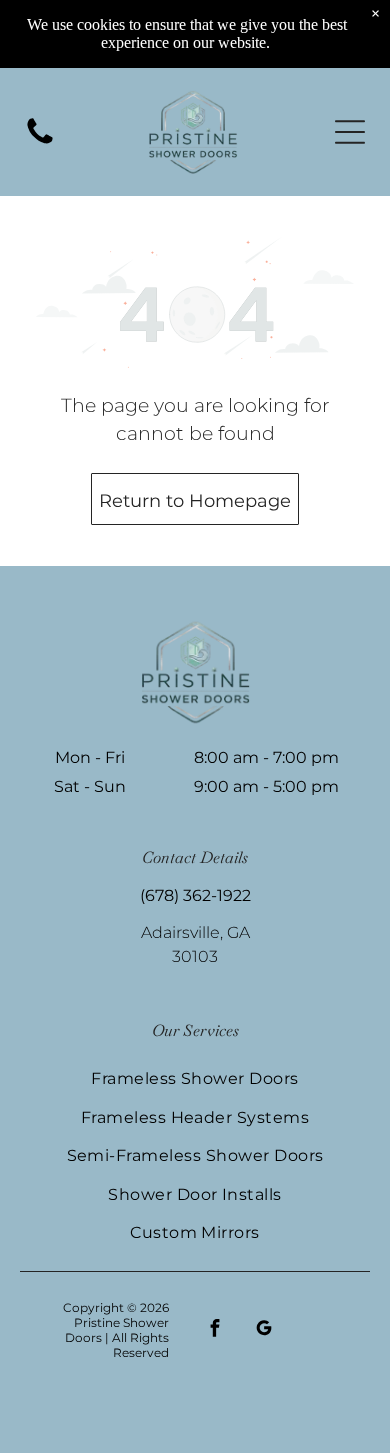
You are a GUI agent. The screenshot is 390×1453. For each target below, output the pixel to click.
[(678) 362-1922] (40, 142)
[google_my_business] (263, 1330)
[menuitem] (195, 1078)
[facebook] (214, 1330)
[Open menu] (350, 132)
